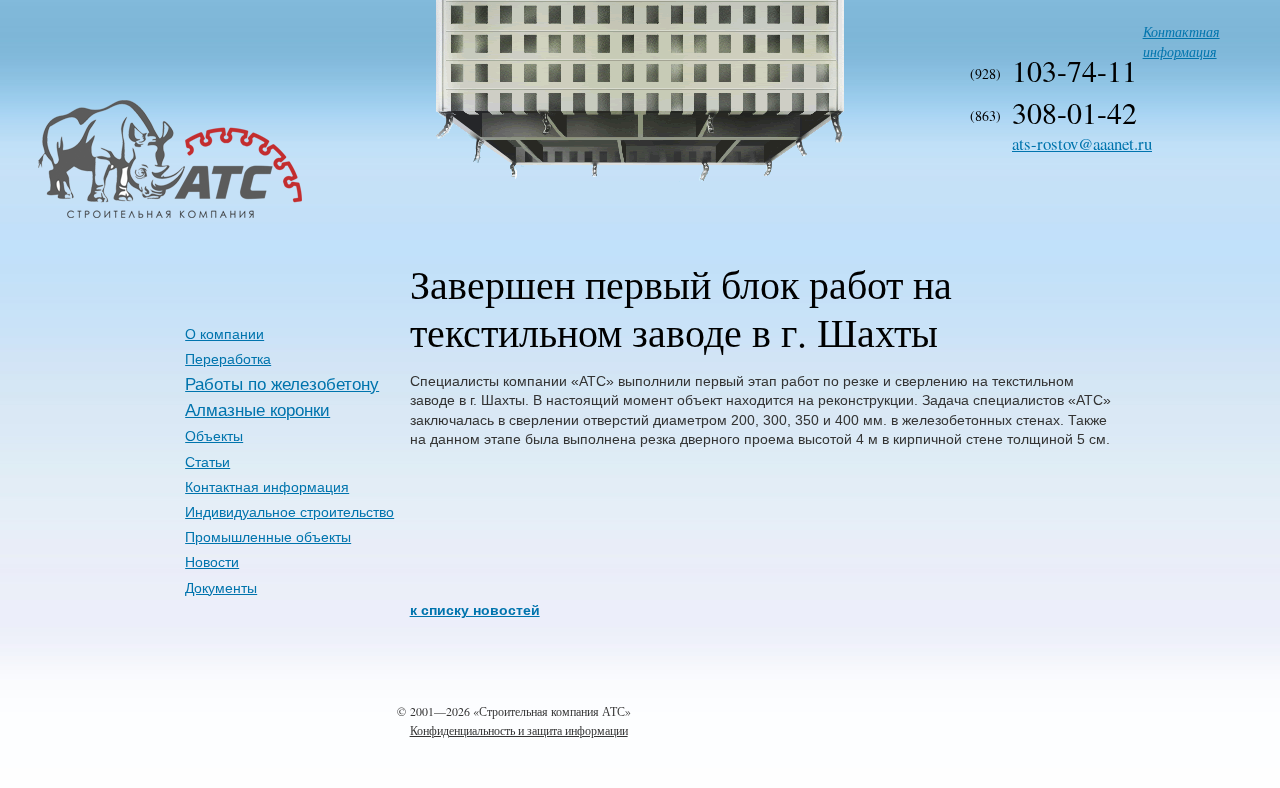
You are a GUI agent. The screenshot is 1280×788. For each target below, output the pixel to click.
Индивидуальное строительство (289, 512)
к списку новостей (475, 610)
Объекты (214, 436)
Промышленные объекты (268, 537)
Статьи (207, 462)
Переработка (228, 359)
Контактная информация (1181, 41)
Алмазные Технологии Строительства (101, 216)
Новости (212, 562)
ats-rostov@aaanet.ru (1082, 143)
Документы (221, 588)
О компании (224, 334)
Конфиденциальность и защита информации (519, 730)
